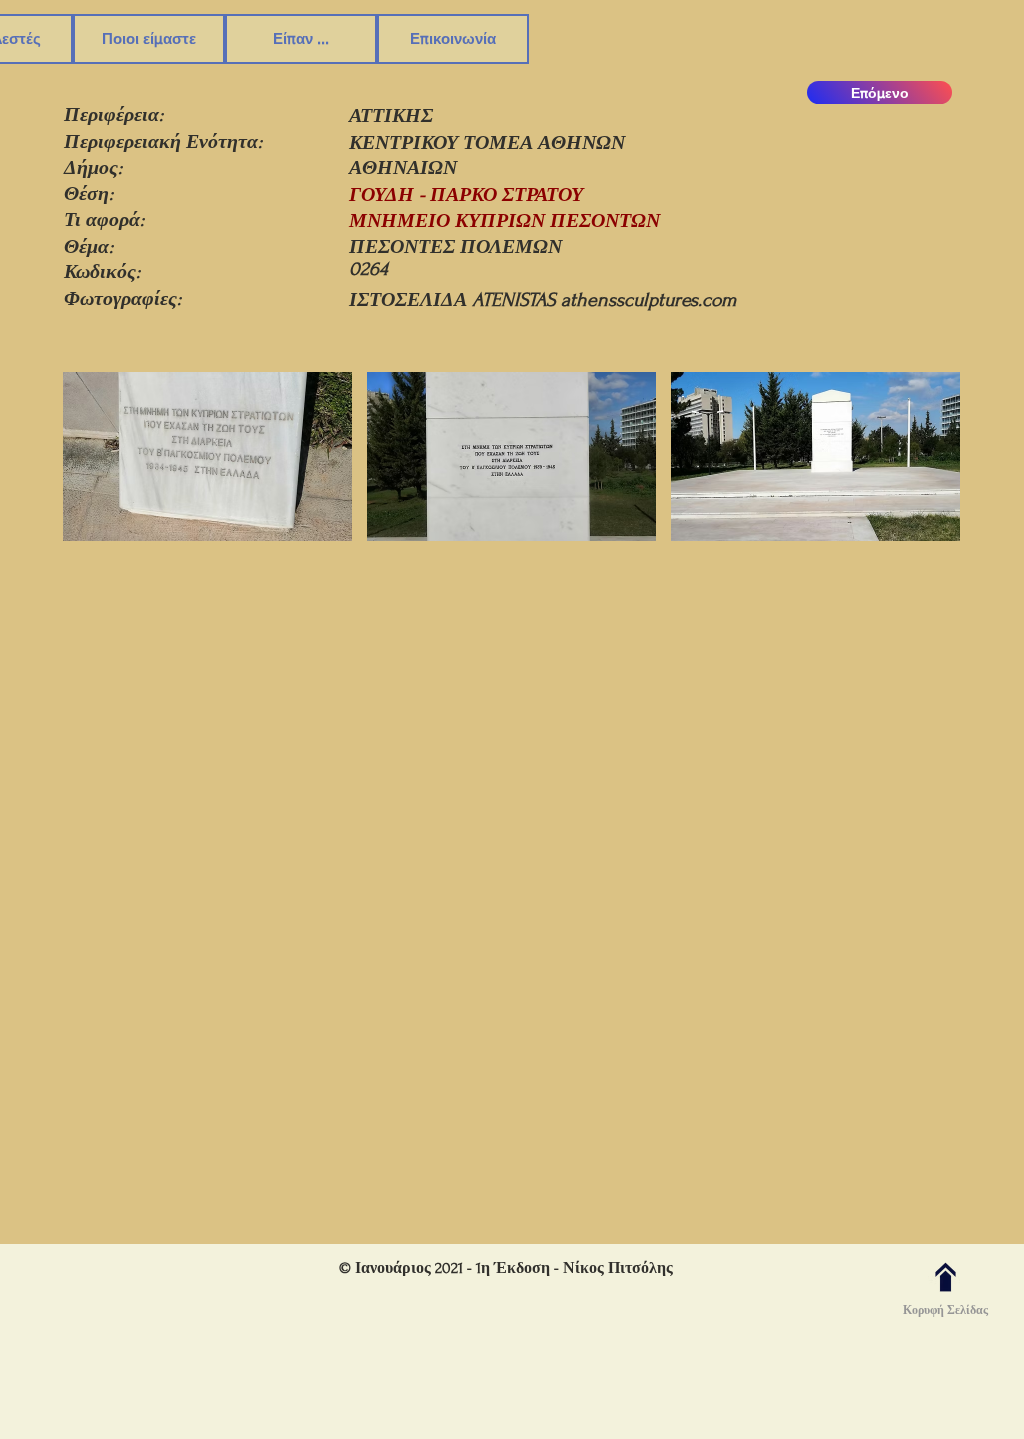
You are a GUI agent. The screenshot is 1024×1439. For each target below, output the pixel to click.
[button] (207, 459)
